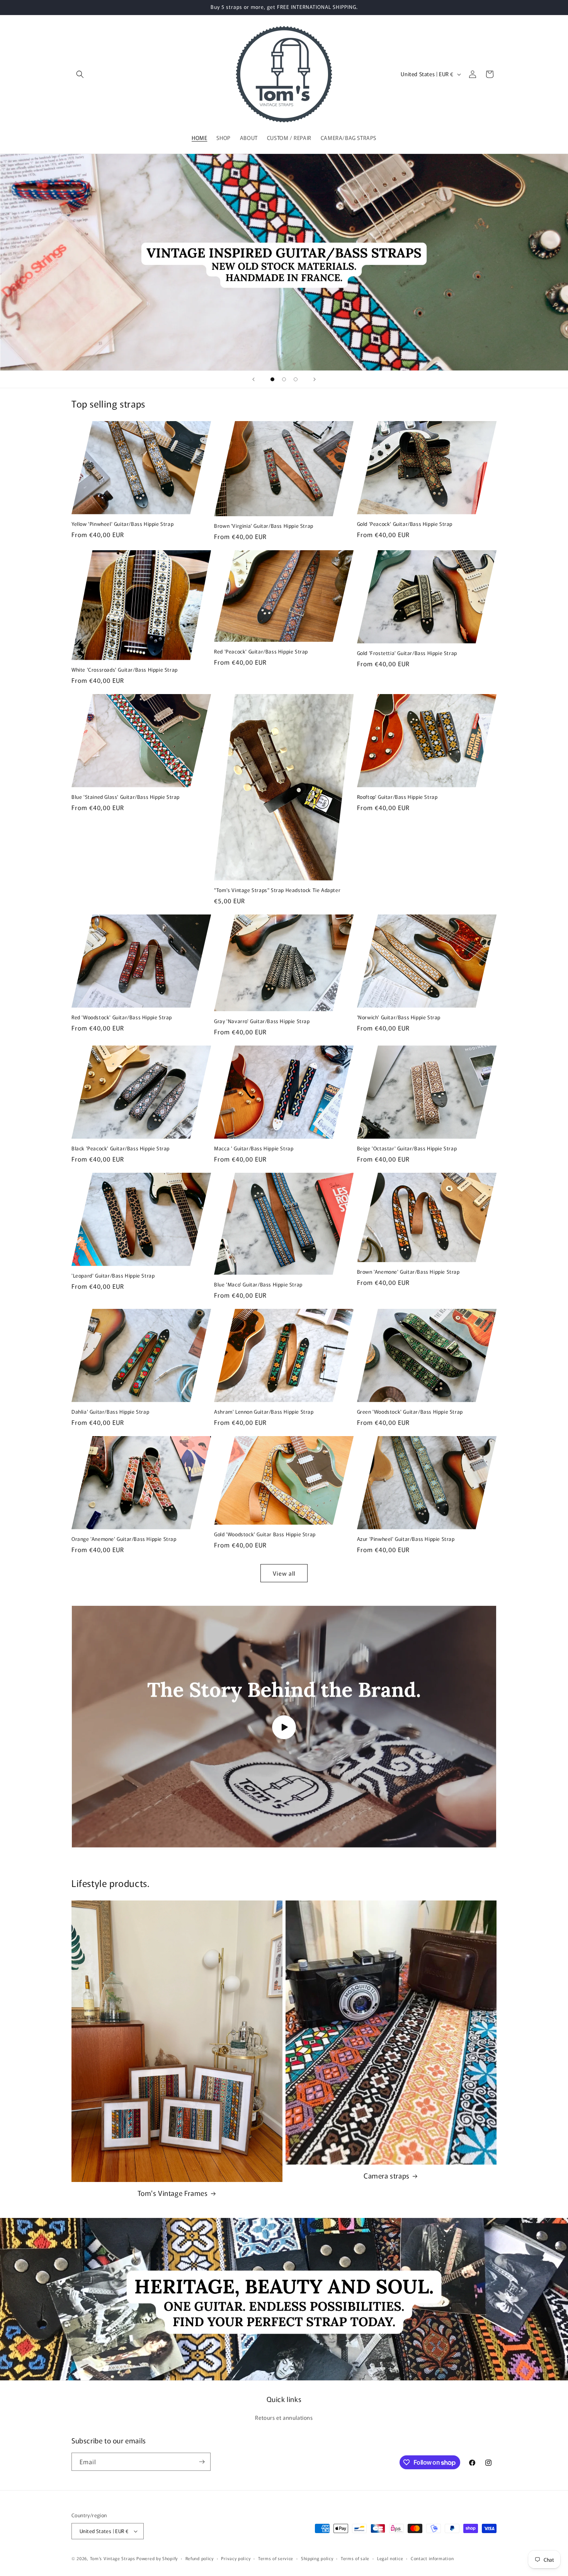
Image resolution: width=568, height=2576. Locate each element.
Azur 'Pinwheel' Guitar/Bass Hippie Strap (406, 1539)
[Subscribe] (202, 2462)
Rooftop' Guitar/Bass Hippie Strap (397, 797)
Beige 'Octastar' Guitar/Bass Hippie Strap (407, 1149)
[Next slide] (315, 379)
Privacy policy (236, 2558)
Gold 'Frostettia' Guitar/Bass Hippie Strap (407, 653)
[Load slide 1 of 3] (272, 379)
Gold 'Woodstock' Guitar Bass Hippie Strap (265, 1535)
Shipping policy (317, 2558)
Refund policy (200, 2558)
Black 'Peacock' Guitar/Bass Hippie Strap (121, 1149)
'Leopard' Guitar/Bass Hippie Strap (113, 1276)
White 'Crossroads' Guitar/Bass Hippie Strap (125, 670)
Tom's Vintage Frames (173, 2193)
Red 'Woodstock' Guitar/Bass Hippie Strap (122, 1018)
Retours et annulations (284, 2417)
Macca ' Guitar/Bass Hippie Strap (254, 1149)
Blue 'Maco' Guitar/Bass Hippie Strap (258, 1285)
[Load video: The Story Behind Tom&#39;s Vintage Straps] (284, 1727)
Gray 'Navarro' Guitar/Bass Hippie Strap (262, 1021)
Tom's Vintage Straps (113, 2558)
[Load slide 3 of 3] (296, 379)
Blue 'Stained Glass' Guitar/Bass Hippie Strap (126, 797)
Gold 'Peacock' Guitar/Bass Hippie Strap (405, 524)
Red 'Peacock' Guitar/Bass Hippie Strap (261, 652)
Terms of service (276, 2558)
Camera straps (387, 2176)
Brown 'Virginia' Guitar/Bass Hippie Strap (264, 526)
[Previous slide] (253, 379)
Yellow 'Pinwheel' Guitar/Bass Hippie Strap (122, 524)
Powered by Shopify (157, 2558)
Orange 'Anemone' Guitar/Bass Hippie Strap (124, 1539)
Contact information (432, 2558)
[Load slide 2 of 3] (284, 379)
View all (284, 1573)
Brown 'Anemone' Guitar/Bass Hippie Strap (408, 1272)
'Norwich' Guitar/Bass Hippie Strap (399, 1018)
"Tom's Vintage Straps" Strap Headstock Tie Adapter (277, 890)
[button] (80, 74)
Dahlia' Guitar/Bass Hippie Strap (110, 1412)
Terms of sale (355, 2558)
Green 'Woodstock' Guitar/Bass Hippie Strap (410, 1412)
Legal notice (390, 2558)
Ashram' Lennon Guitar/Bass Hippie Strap (264, 1412)
